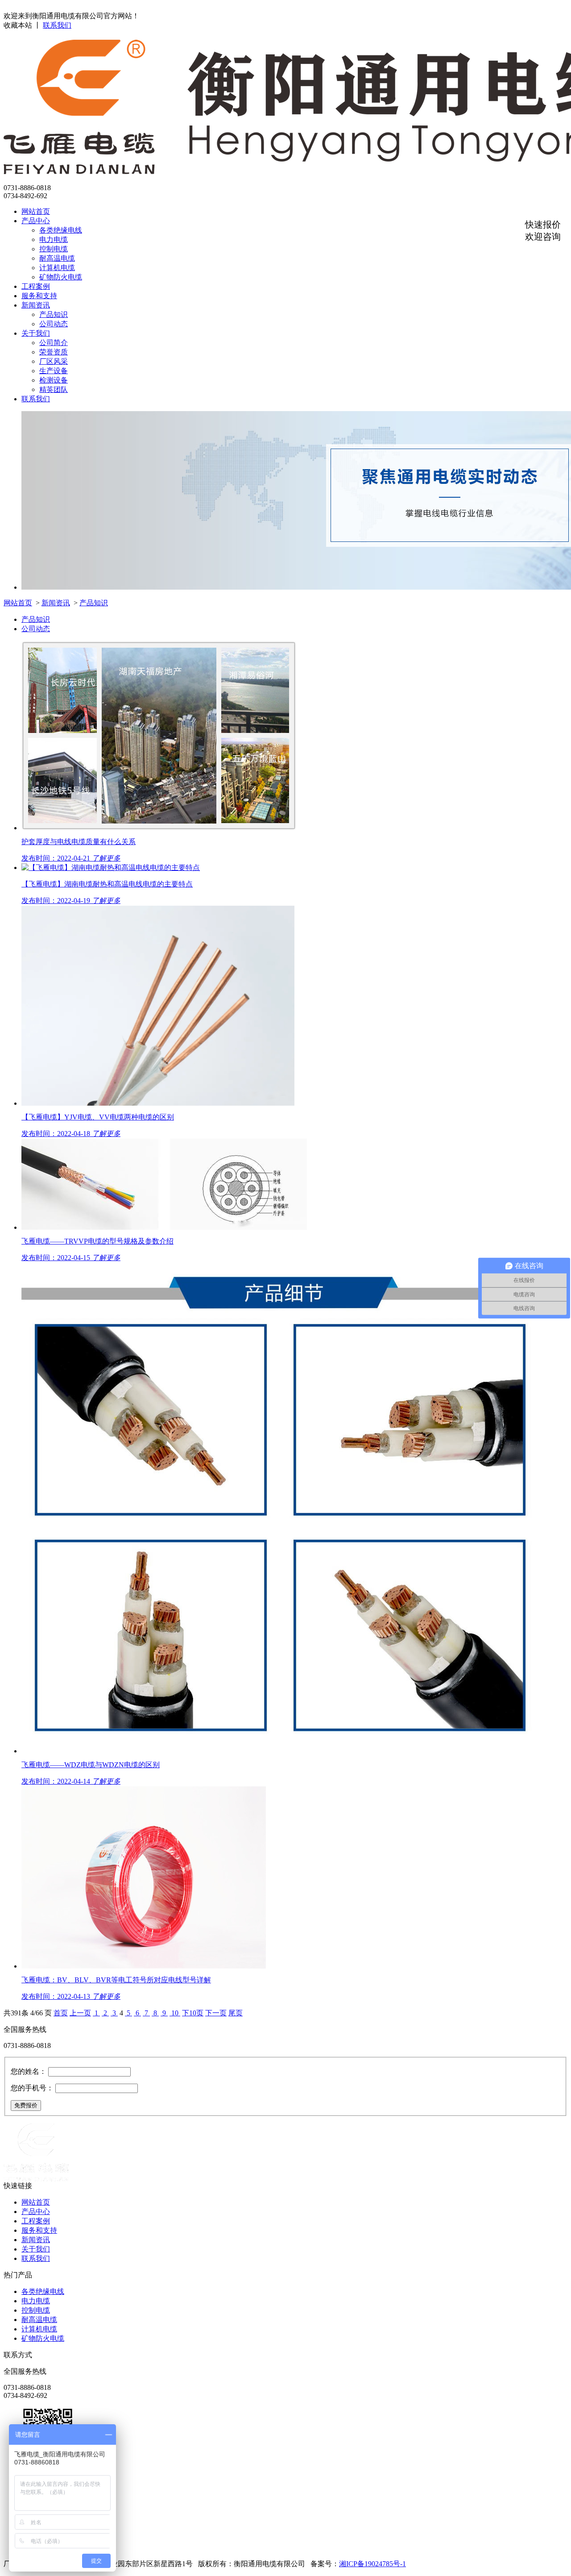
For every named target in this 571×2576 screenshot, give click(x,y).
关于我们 (36, 333)
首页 (61, 2013)
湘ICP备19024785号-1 (372, 2564)
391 (16, 2013)
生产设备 (54, 371)
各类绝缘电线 (61, 230)
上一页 (80, 2013)
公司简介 (54, 343)
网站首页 (36, 211)
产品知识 (54, 314)
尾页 (236, 2013)
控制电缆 (54, 249)
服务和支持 (39, 296)
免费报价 (26, 2105)
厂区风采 (54, 361)
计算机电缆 (57, 268)
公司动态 (54, 324)
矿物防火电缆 (61, 277)
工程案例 (36, 286)
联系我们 (57, 25)
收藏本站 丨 (22, 25)
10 (175, 2013)
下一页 (216, 2013)
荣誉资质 (54, 352)
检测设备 (54, 380)
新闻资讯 (36, 305)
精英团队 (54, 389)
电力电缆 (54, 239)
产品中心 (36, 221)
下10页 (193, 2013)
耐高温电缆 (57, 258)
